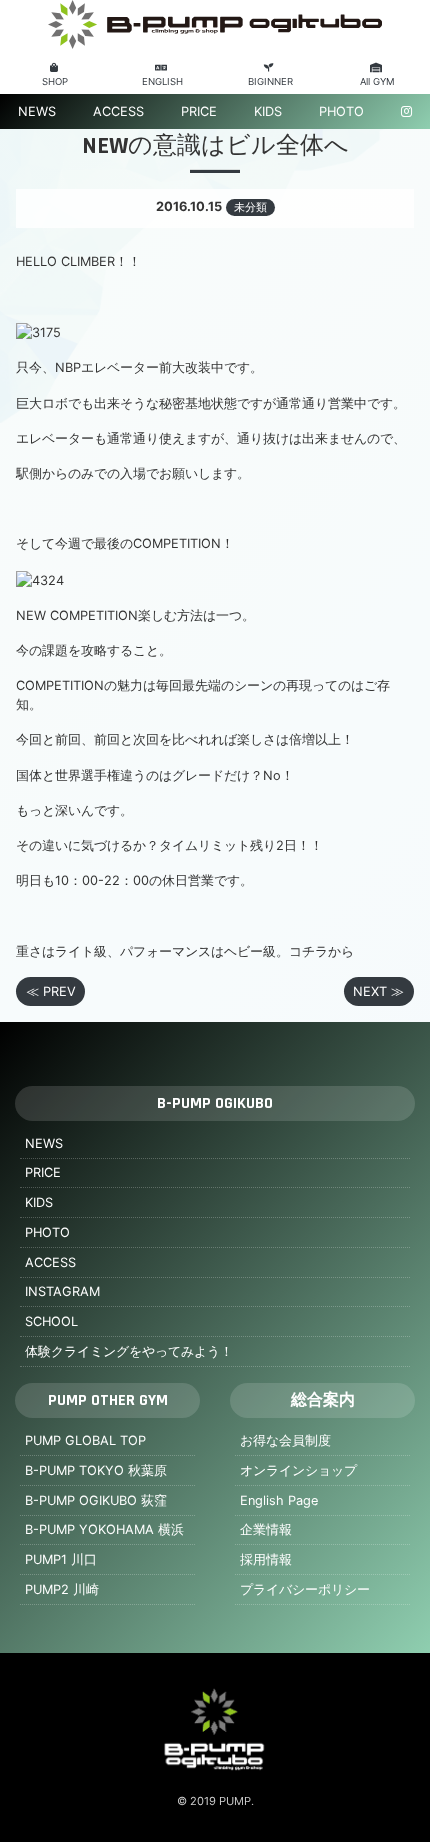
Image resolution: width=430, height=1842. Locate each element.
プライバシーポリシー (305, 1589)
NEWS (37, 111)
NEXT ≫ (378, 991)
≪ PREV (51, 991)
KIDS (268, 111)
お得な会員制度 (285, 1440)
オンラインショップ (298, 1470)
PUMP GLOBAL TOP (85, 1440)
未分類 (250, 207)
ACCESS (118, 111)
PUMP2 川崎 (62, 1589)
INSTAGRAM (62, 1291)
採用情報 (266, 1559)
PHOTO (341, 111)
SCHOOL (51, 1321)
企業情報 (266, 1529)
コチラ (308, 951)
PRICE (199, 111)
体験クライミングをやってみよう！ (129, 1351)
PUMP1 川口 (61, 1559)
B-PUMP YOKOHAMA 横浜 (104, 1529)
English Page (279, 1500)
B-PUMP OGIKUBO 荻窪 (96, 1500)
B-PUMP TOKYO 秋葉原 (96, 1470)
